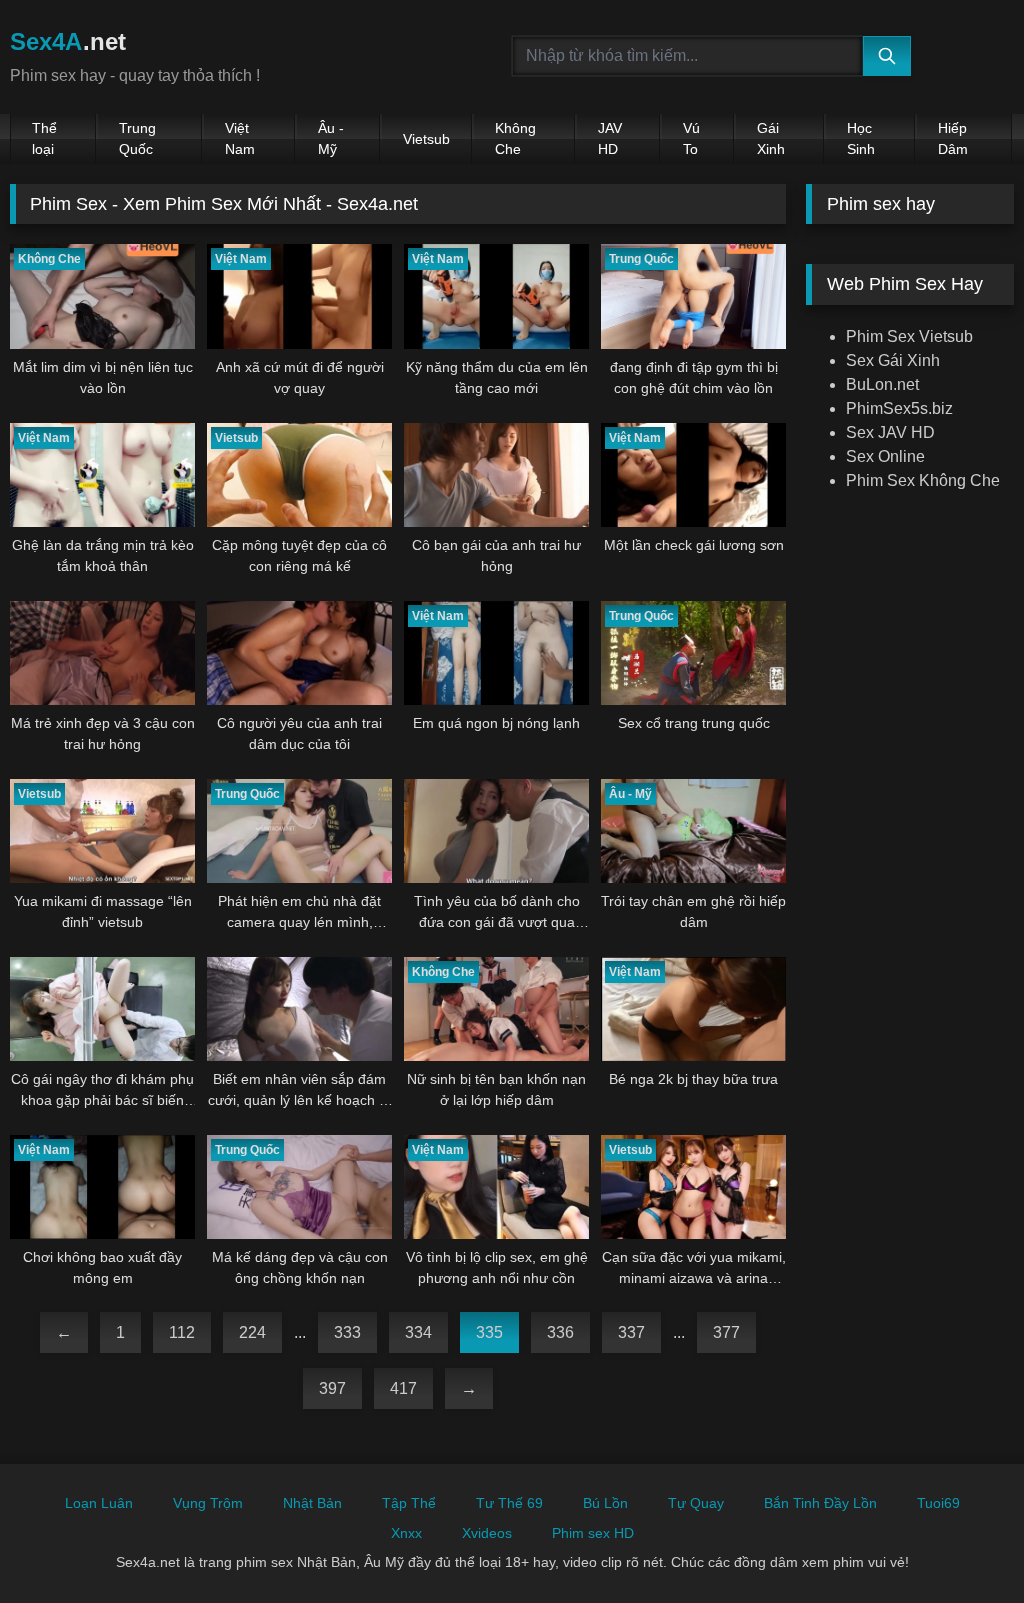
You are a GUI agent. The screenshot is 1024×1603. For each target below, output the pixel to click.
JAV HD (610, 138)
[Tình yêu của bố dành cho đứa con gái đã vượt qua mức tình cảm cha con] (496, 831)
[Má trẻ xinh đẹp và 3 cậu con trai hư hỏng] (102, 653)
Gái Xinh (771, 138)
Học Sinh (861, 138)
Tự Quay (696, 1503)
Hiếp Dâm (953, 138)
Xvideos (487, 1533)
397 (332, 1388)
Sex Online (885, 456)
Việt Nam (240, 138)
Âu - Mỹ (331, 138)
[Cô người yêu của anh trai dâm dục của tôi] (299, 653)
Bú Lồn (605, 1503)
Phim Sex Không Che (923, 480)
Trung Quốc (137, 138)
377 (726, 1332)
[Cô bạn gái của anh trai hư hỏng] (496, 475)
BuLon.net (882, 384)
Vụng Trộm (208, 1503)
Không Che (515, 138)
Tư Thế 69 (509, 1503)
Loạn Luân (99, 1503)
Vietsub (426, 139)
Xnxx (406, 1533)
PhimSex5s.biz (899, 408)
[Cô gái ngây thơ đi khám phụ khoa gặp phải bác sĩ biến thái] (102, 1009)
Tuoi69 (938, 1503)
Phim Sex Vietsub (909, 336)
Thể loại (44, 138)
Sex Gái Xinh (893, 360)
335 (489, 1332)
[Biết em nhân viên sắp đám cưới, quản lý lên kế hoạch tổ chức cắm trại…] (299, 1009)
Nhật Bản (312, 1503)
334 (418, 1332)
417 (403, 1388)
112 (182, 1332)
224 (252, 1332)
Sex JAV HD (890, 432)
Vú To (691, 138)
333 (347, 1332)
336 (560, 1332)
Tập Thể (409, 1503)
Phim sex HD (593, 1533)
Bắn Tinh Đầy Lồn (820, 1503)
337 (631, 1332)
